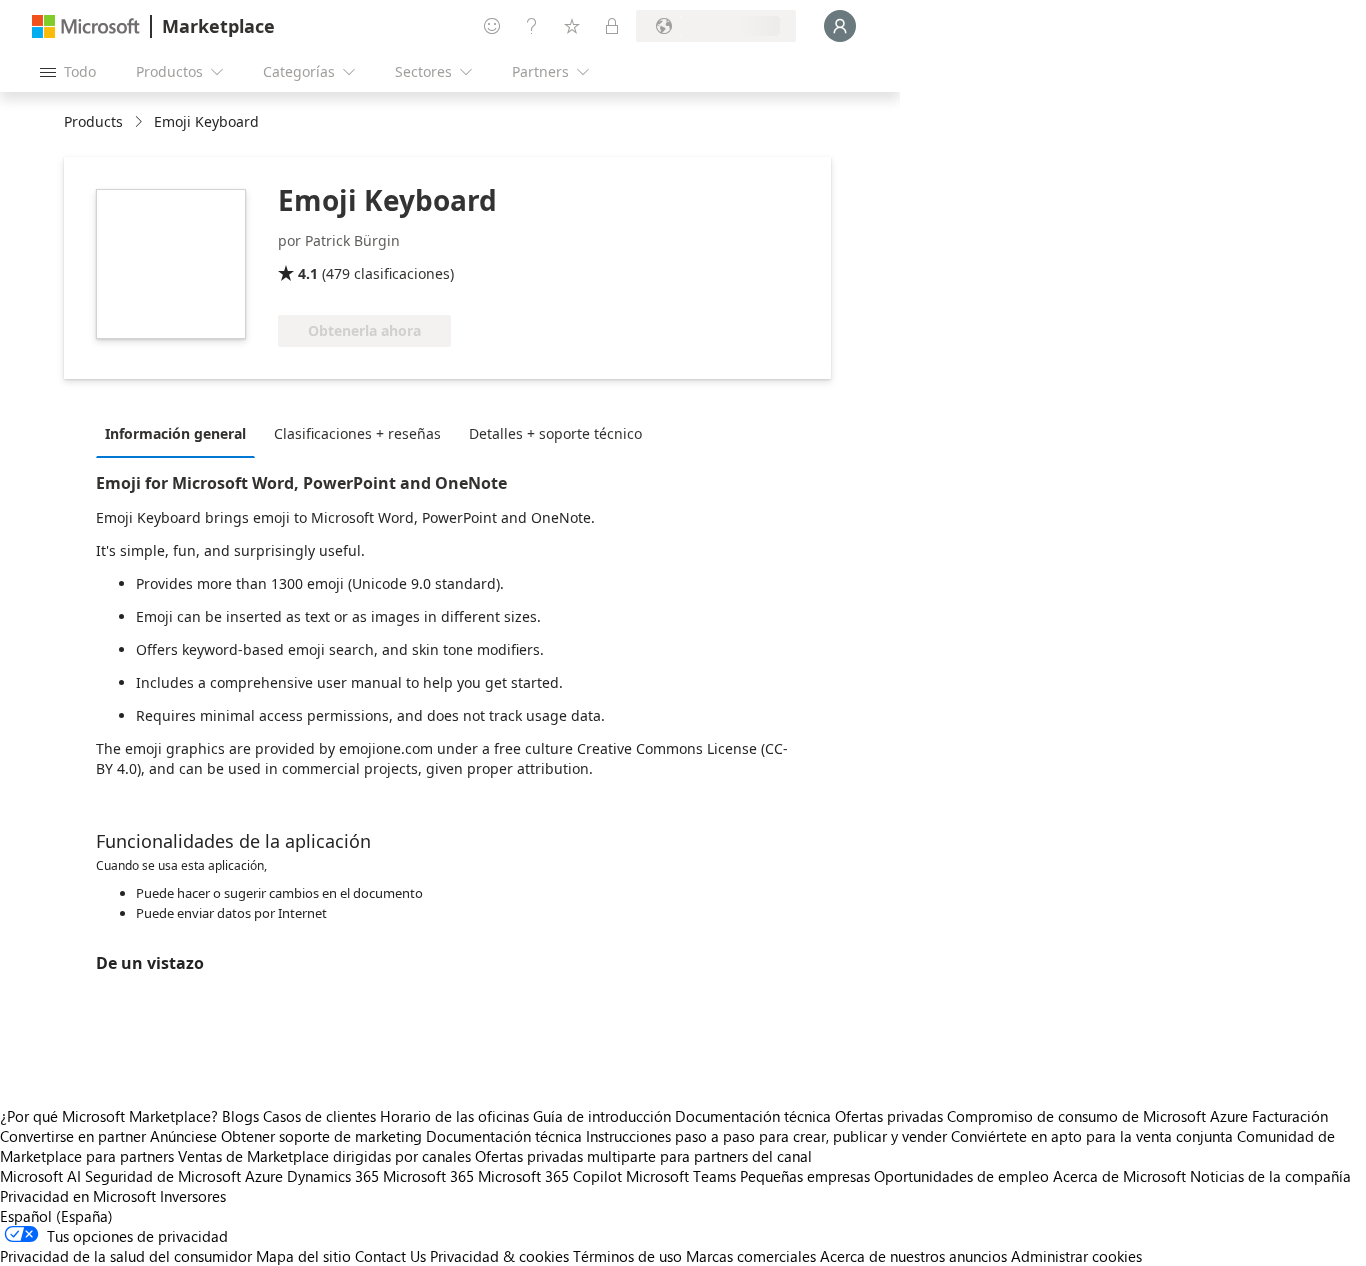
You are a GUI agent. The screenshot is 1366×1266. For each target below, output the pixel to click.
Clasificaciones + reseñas (357, 433)
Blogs (240, 1116)
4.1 (308, 273)
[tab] (180, 433)
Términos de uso (627, 1256)
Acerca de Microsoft (1119, 1176)
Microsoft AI (40, 1176)
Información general (175, 433)
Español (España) (56, 1216)
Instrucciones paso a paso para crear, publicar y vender (766, 1136)
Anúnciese (183, 1136)
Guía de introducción (602, 1116)
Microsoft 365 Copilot (550, 1176)
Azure (264, 1176)
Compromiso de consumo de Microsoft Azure (1099, 1116)
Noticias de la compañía (1270, 1176)
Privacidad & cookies (499, 1256)
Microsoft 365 (428, 1176)
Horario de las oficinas (454, 1116)
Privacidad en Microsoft (78, 1196)
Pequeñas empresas (805, 1176)
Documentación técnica (753, 1116)
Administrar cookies (1076, 1256)
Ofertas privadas (889, 1116)
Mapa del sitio (303, 1256)
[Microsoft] (86, 26)
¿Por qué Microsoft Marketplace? (109, 1116)
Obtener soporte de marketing (321, 1136)
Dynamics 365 (333, 1176)
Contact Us (390, 1256)
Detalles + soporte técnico (555, 433)
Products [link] (93, 121)
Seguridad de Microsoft (163, 1176)
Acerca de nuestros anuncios (913, 1256)
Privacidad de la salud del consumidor (126, 1256)
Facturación (1290, 1116)
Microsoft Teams (681, 1176)
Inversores (193, 1196)
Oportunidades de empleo (961, 1176)
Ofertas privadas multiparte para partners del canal (643, 1156)
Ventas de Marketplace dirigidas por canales (324, 1156)
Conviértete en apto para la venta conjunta (1092, 1136)
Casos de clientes (319, 1116)
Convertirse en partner (73, 1136)
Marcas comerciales (751, 1256)
